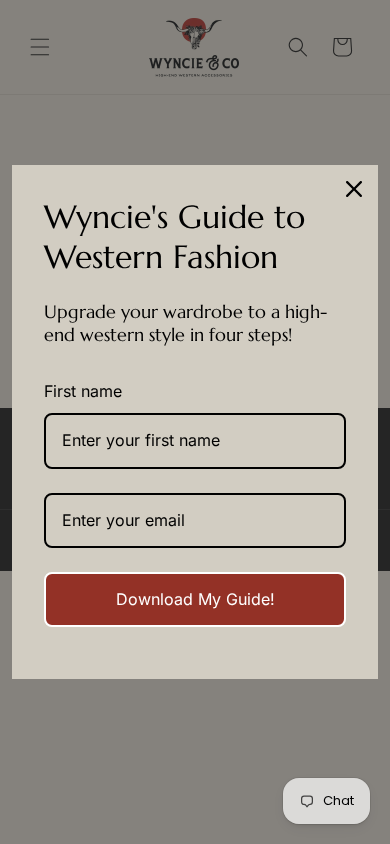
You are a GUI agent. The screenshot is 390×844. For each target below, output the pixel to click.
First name (83, 391)
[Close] (354, 189)
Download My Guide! (195, 599)
